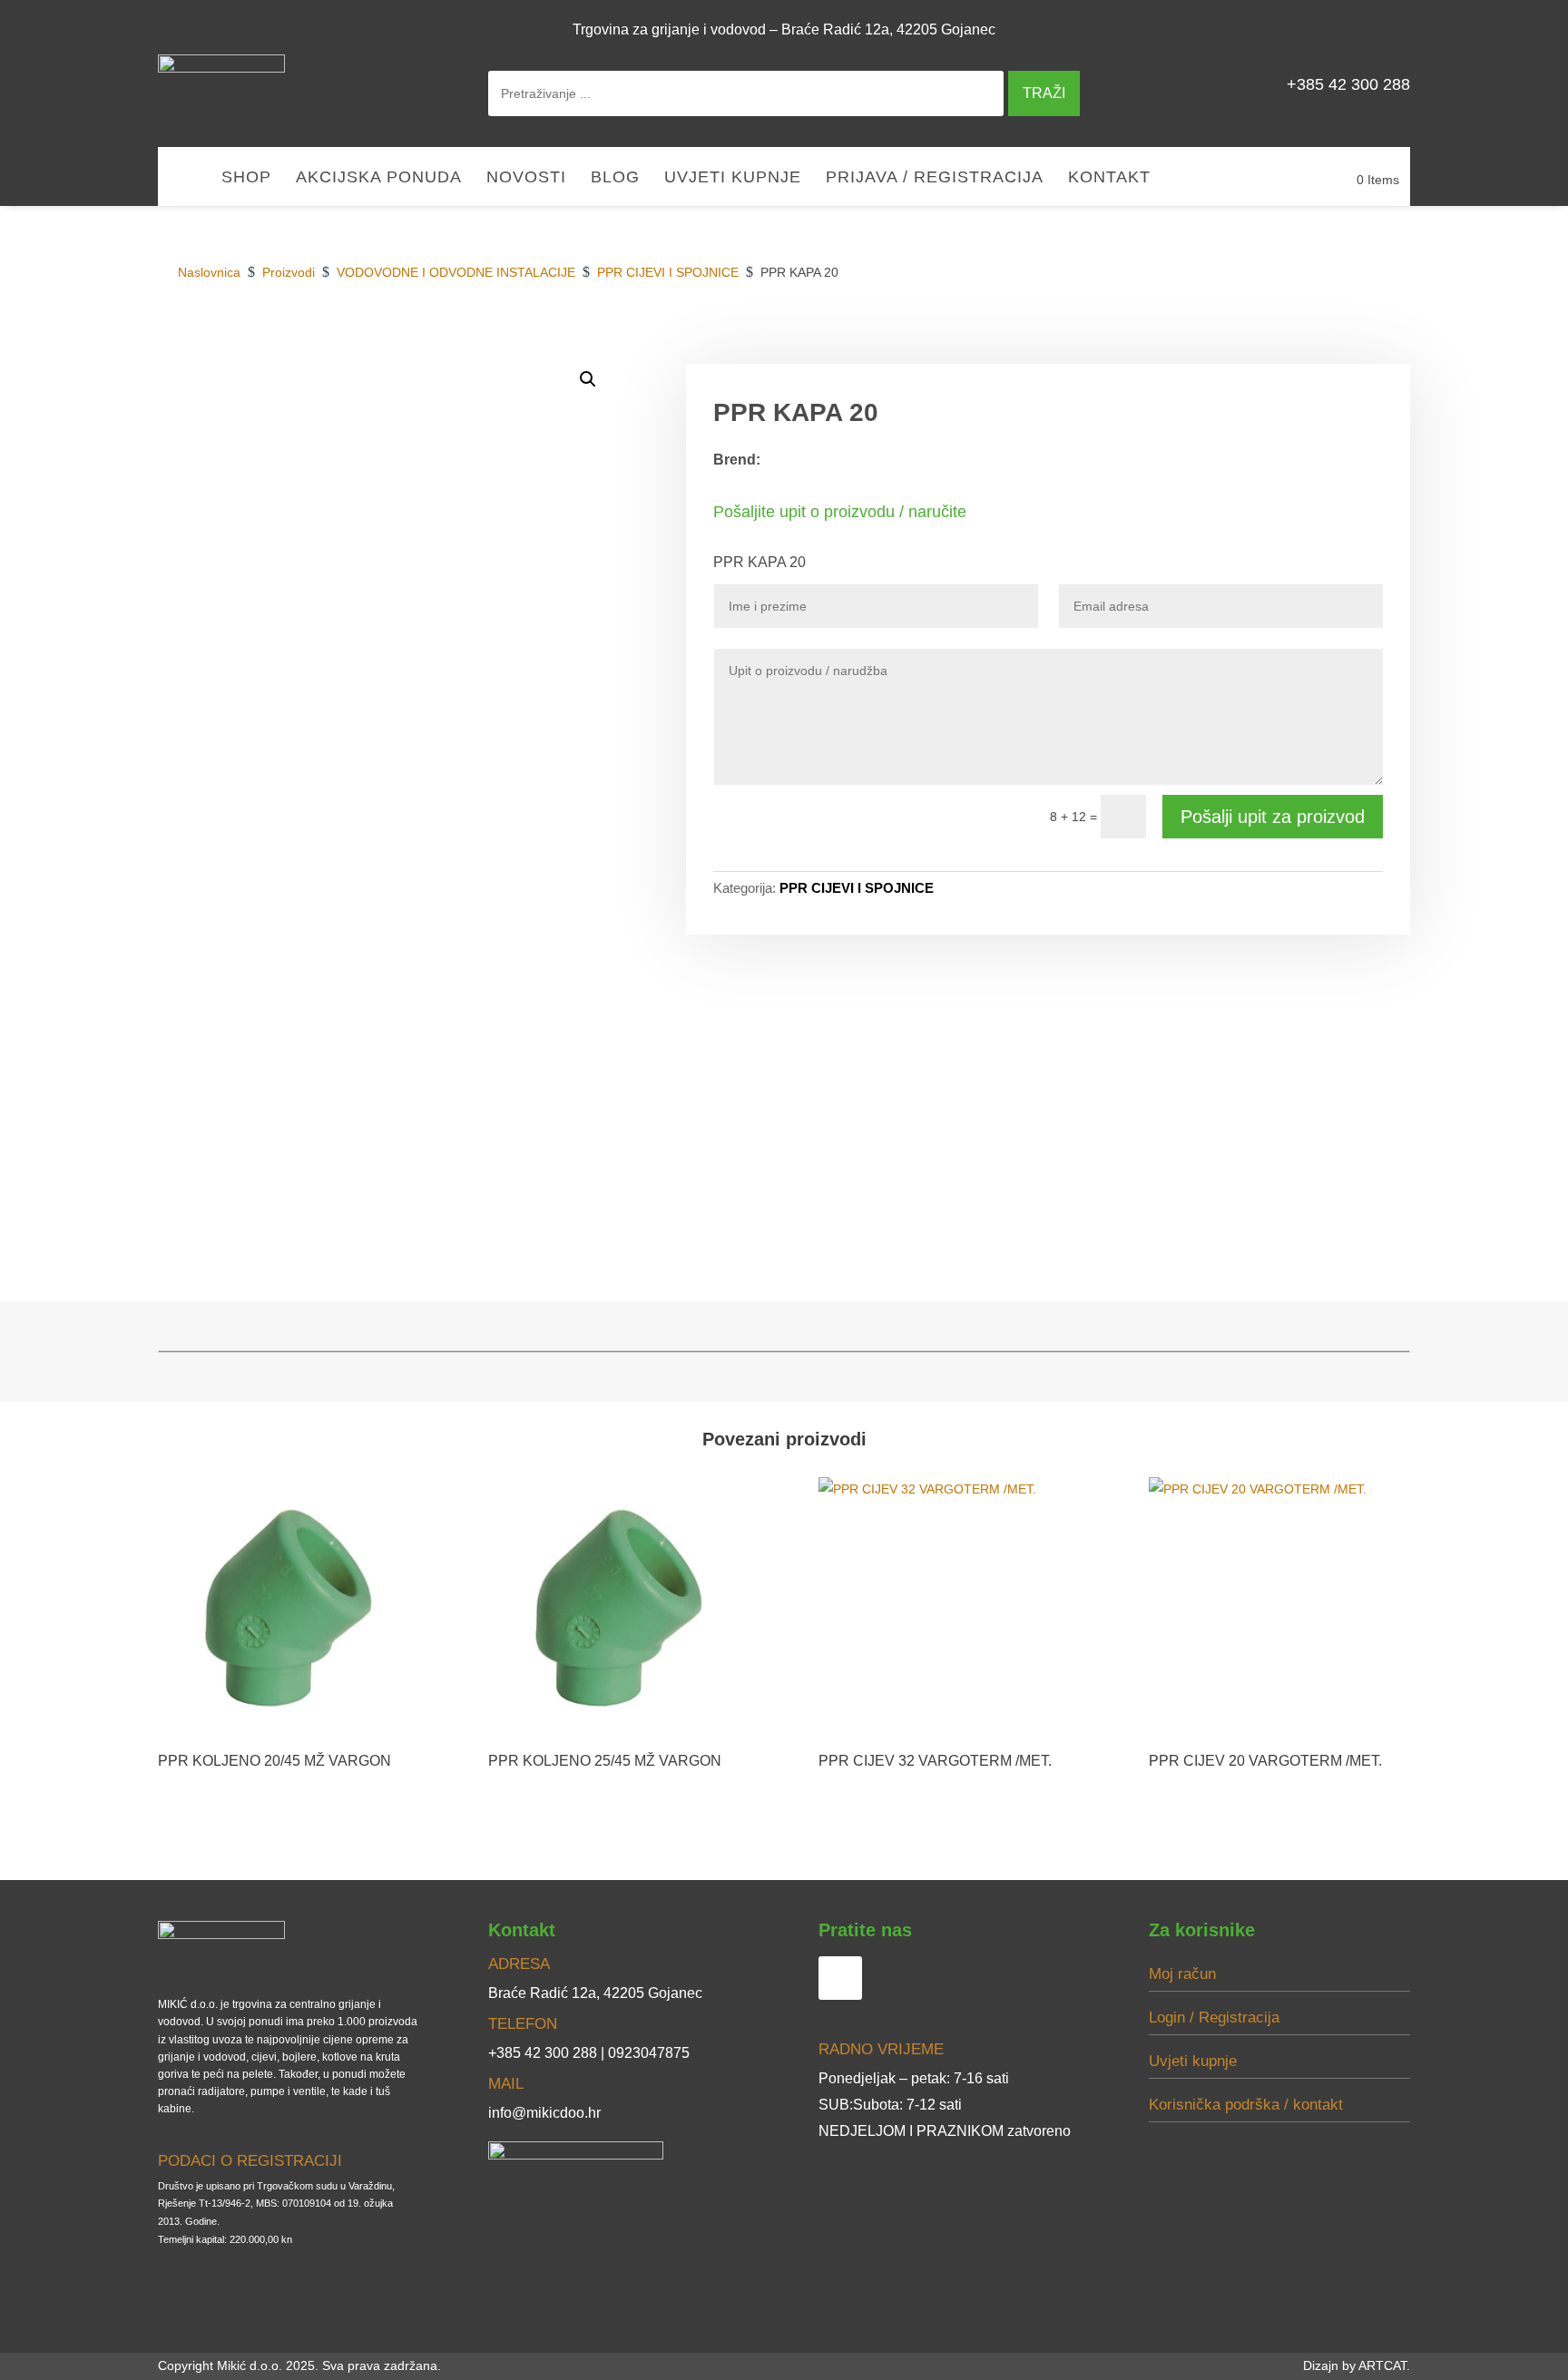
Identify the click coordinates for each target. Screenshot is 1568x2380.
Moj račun (1182, 1974)
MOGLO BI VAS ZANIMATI (1314, 343)
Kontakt (1109, 178)
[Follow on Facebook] (1388, 29)
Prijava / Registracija (935, 178)
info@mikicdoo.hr (544, 2113)
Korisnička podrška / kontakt (1246, 2105)
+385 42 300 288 (1348, 84)
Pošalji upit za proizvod (1273, 817)
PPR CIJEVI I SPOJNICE (857, 888)
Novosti (526, 178)
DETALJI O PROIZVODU (1128, 343)
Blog (615, 178)
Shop (246, 178)
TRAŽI (1044, 93)
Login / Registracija (1214, 2018)
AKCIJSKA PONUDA (379, 178)
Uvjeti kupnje (733, 178)
